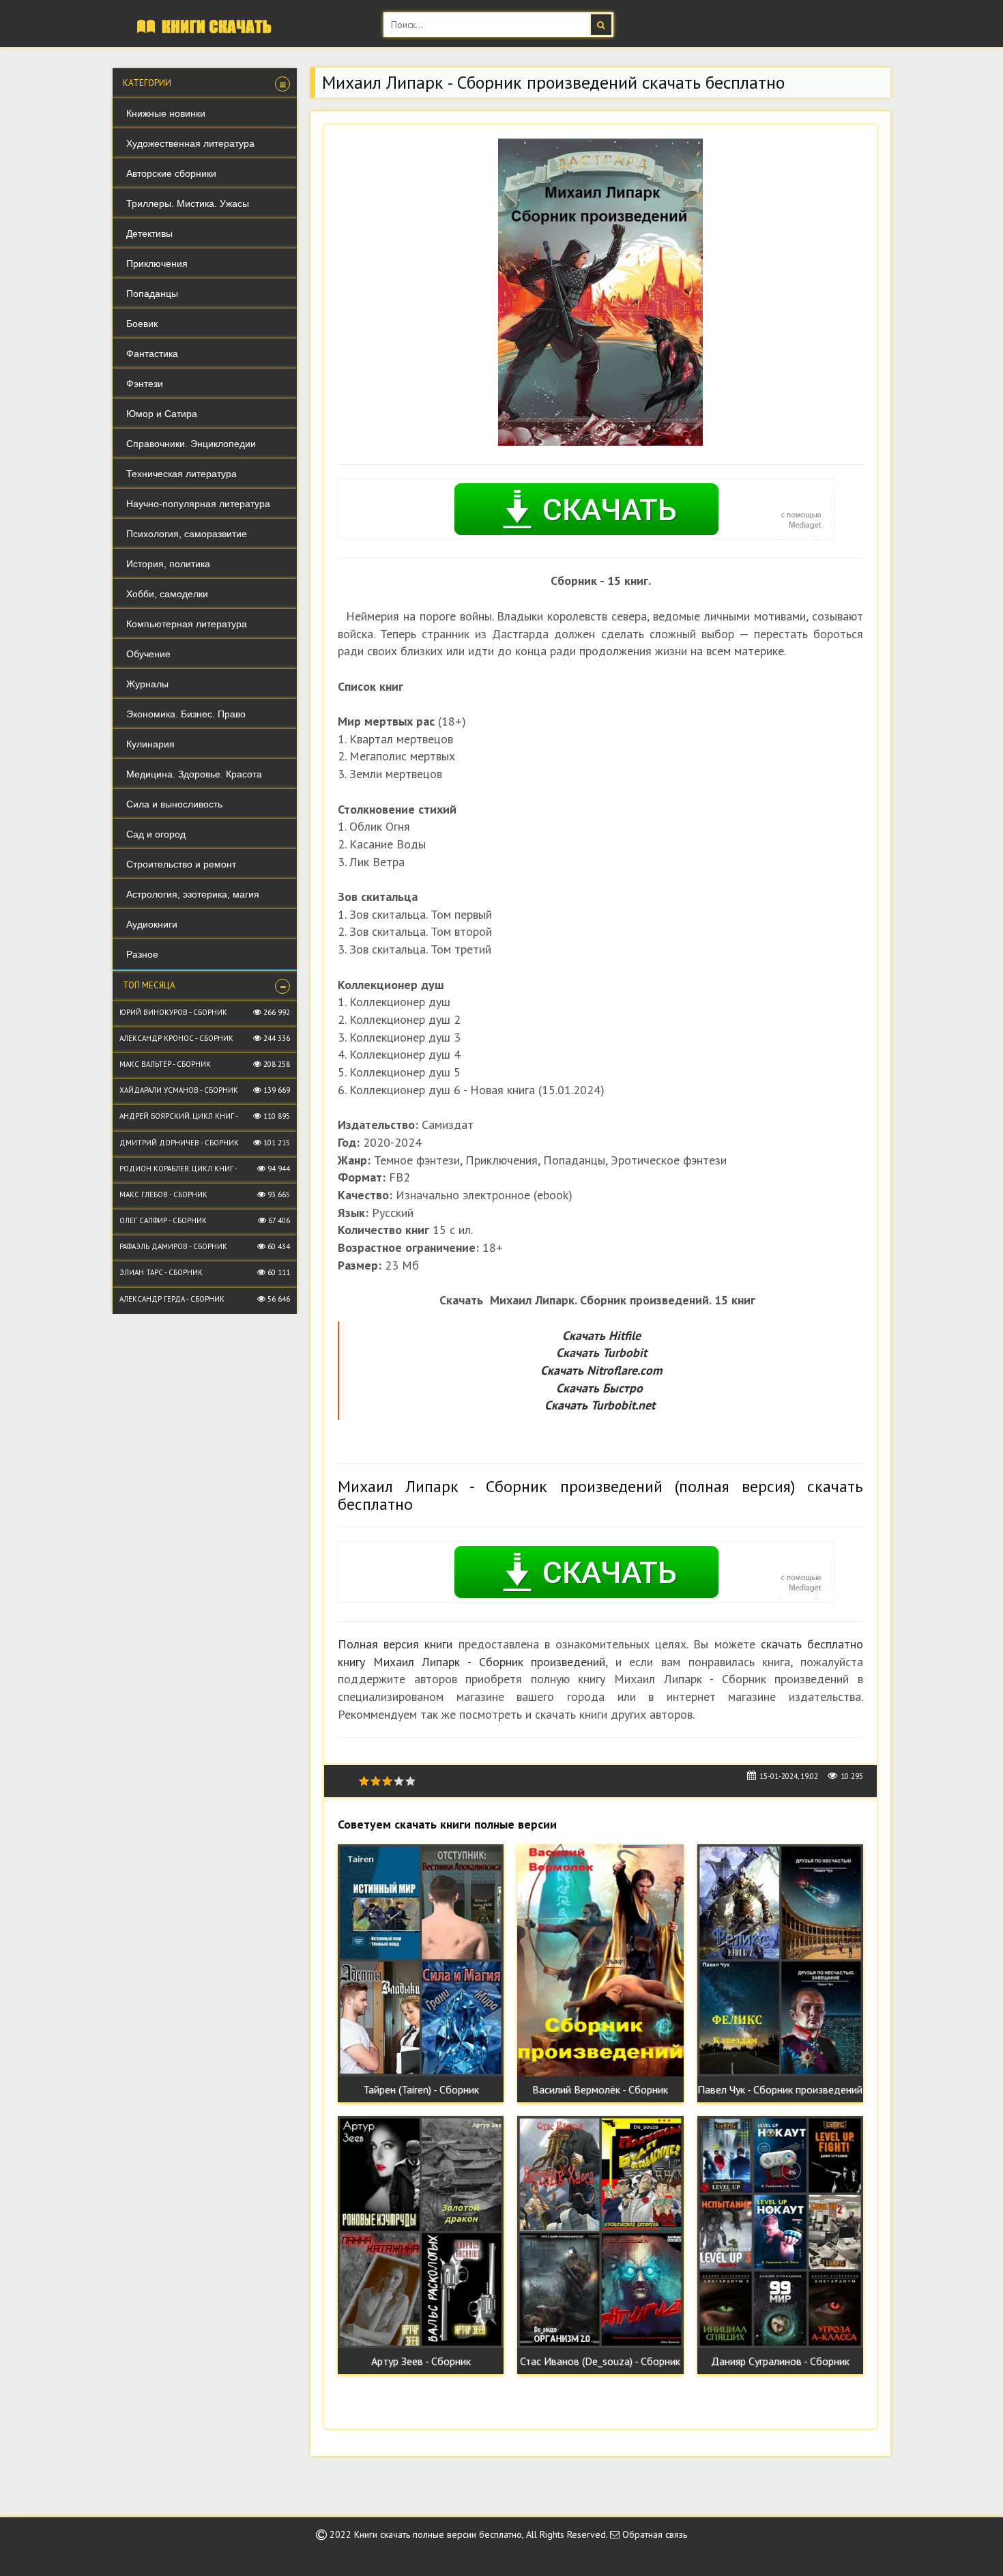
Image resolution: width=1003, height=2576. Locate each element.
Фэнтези (145, 384)
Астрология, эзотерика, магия (193, 894)
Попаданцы (152, 294)
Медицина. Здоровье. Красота (194, 774)
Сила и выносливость (174, 804)
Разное (142, 954)
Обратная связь (653, 2534)
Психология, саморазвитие (187, 534)
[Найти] (601, 25)
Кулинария (150, 744)
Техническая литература (181, 474)
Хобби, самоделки (167, 594)
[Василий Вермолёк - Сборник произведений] (600, 1960)
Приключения (157, 263)
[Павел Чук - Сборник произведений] (780, 1960)
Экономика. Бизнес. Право (186, 714)
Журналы (147, 684)
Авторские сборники (171, 173)
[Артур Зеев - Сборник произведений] (421, 2232)
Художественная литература (190, 143)
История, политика (168, 564)
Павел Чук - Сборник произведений (780, 2089)
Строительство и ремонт (181, 864)
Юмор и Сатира (162, 414)
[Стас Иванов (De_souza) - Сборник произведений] (600, 2232)
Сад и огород (156, 834)
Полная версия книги (395, 1644)
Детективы (149, 233)
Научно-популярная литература (198, 504)
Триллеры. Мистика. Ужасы (188, 203)
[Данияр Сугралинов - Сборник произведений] (780, 2232)
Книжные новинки (166, 113)
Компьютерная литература (187, 624)
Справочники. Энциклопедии (191, 444)
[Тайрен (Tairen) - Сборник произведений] (421, 1960)
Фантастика (152, 354)
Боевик (142, 324)
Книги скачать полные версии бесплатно (438, 2534)
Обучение (148, 654)
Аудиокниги (152, 924)
